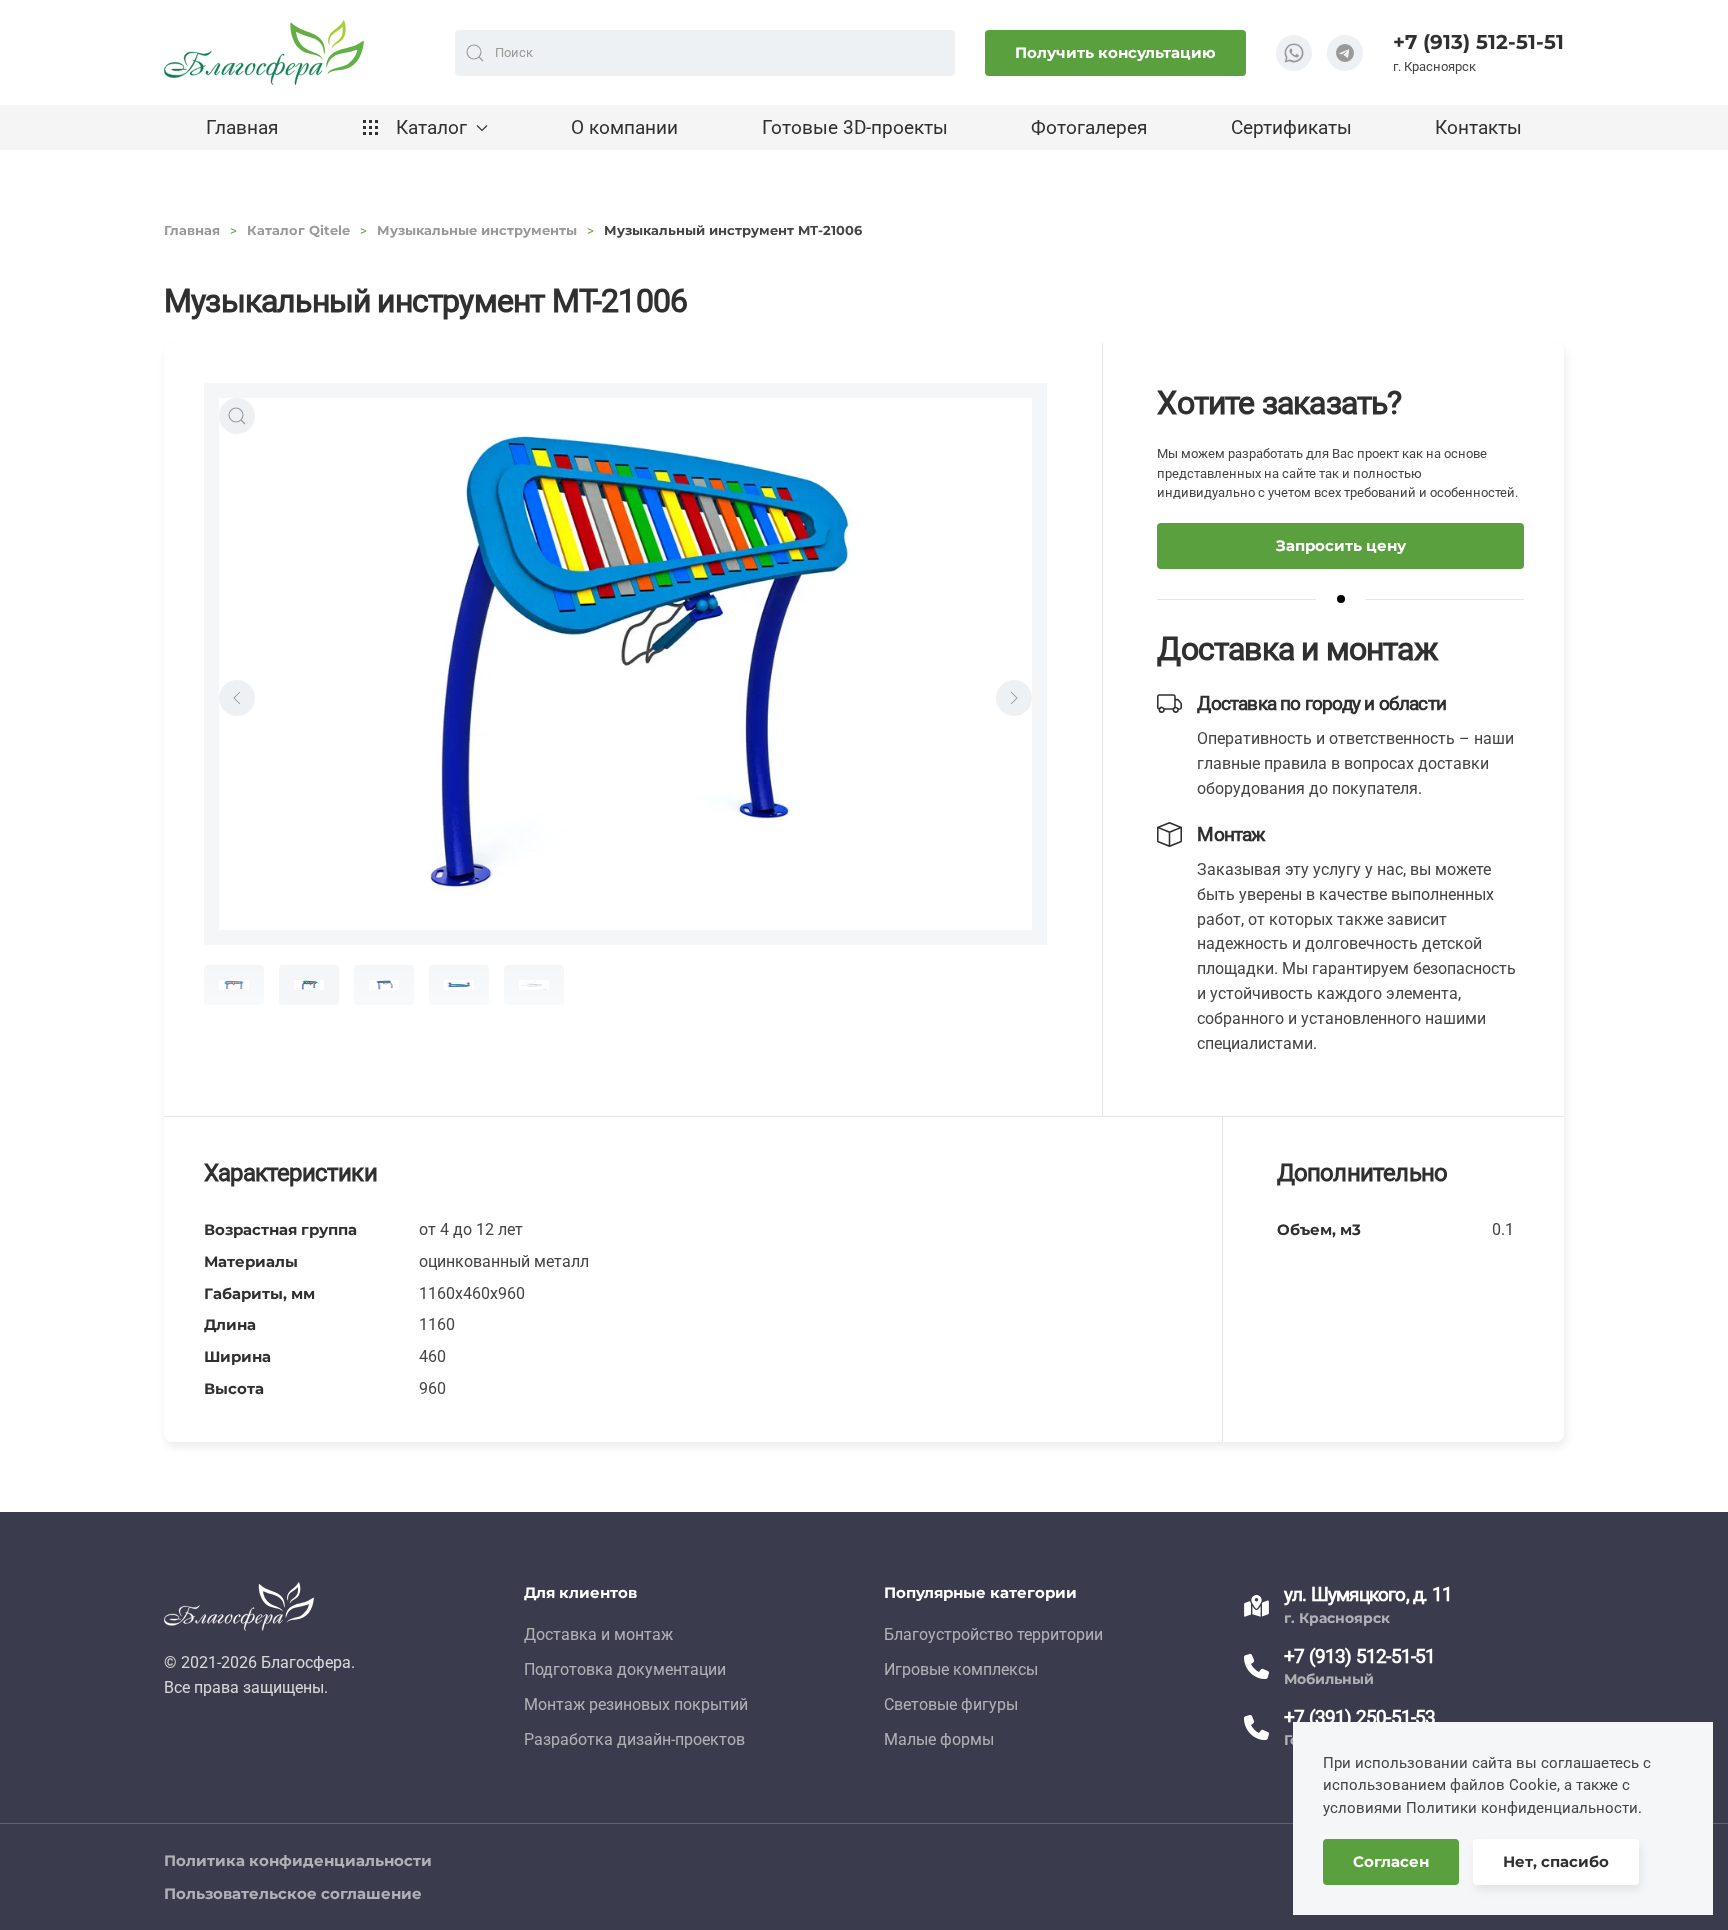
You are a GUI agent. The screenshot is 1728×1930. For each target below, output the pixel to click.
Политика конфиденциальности (298, 1860)
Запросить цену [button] (1341, 545)
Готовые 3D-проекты (855, 127)
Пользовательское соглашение (293, 1893)
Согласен (1391, 1861)
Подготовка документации (625, 1669)
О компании (624, 127)
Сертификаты (1291, 127)
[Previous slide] (237, 698)
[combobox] (705, 53)
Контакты (1478, 127)
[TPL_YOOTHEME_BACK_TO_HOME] (264, 52)
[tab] (234, 985)
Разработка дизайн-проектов (634, 1739)
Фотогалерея (1089, 127)
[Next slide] (1014, 698)
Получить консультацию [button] (1115, 52)
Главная (242, 127)
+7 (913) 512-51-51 (1478, 42)
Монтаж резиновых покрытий (636, 1704)
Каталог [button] (431, 127)
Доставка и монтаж (598, 1634)
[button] (237, 416)
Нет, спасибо (1556, 1861)
